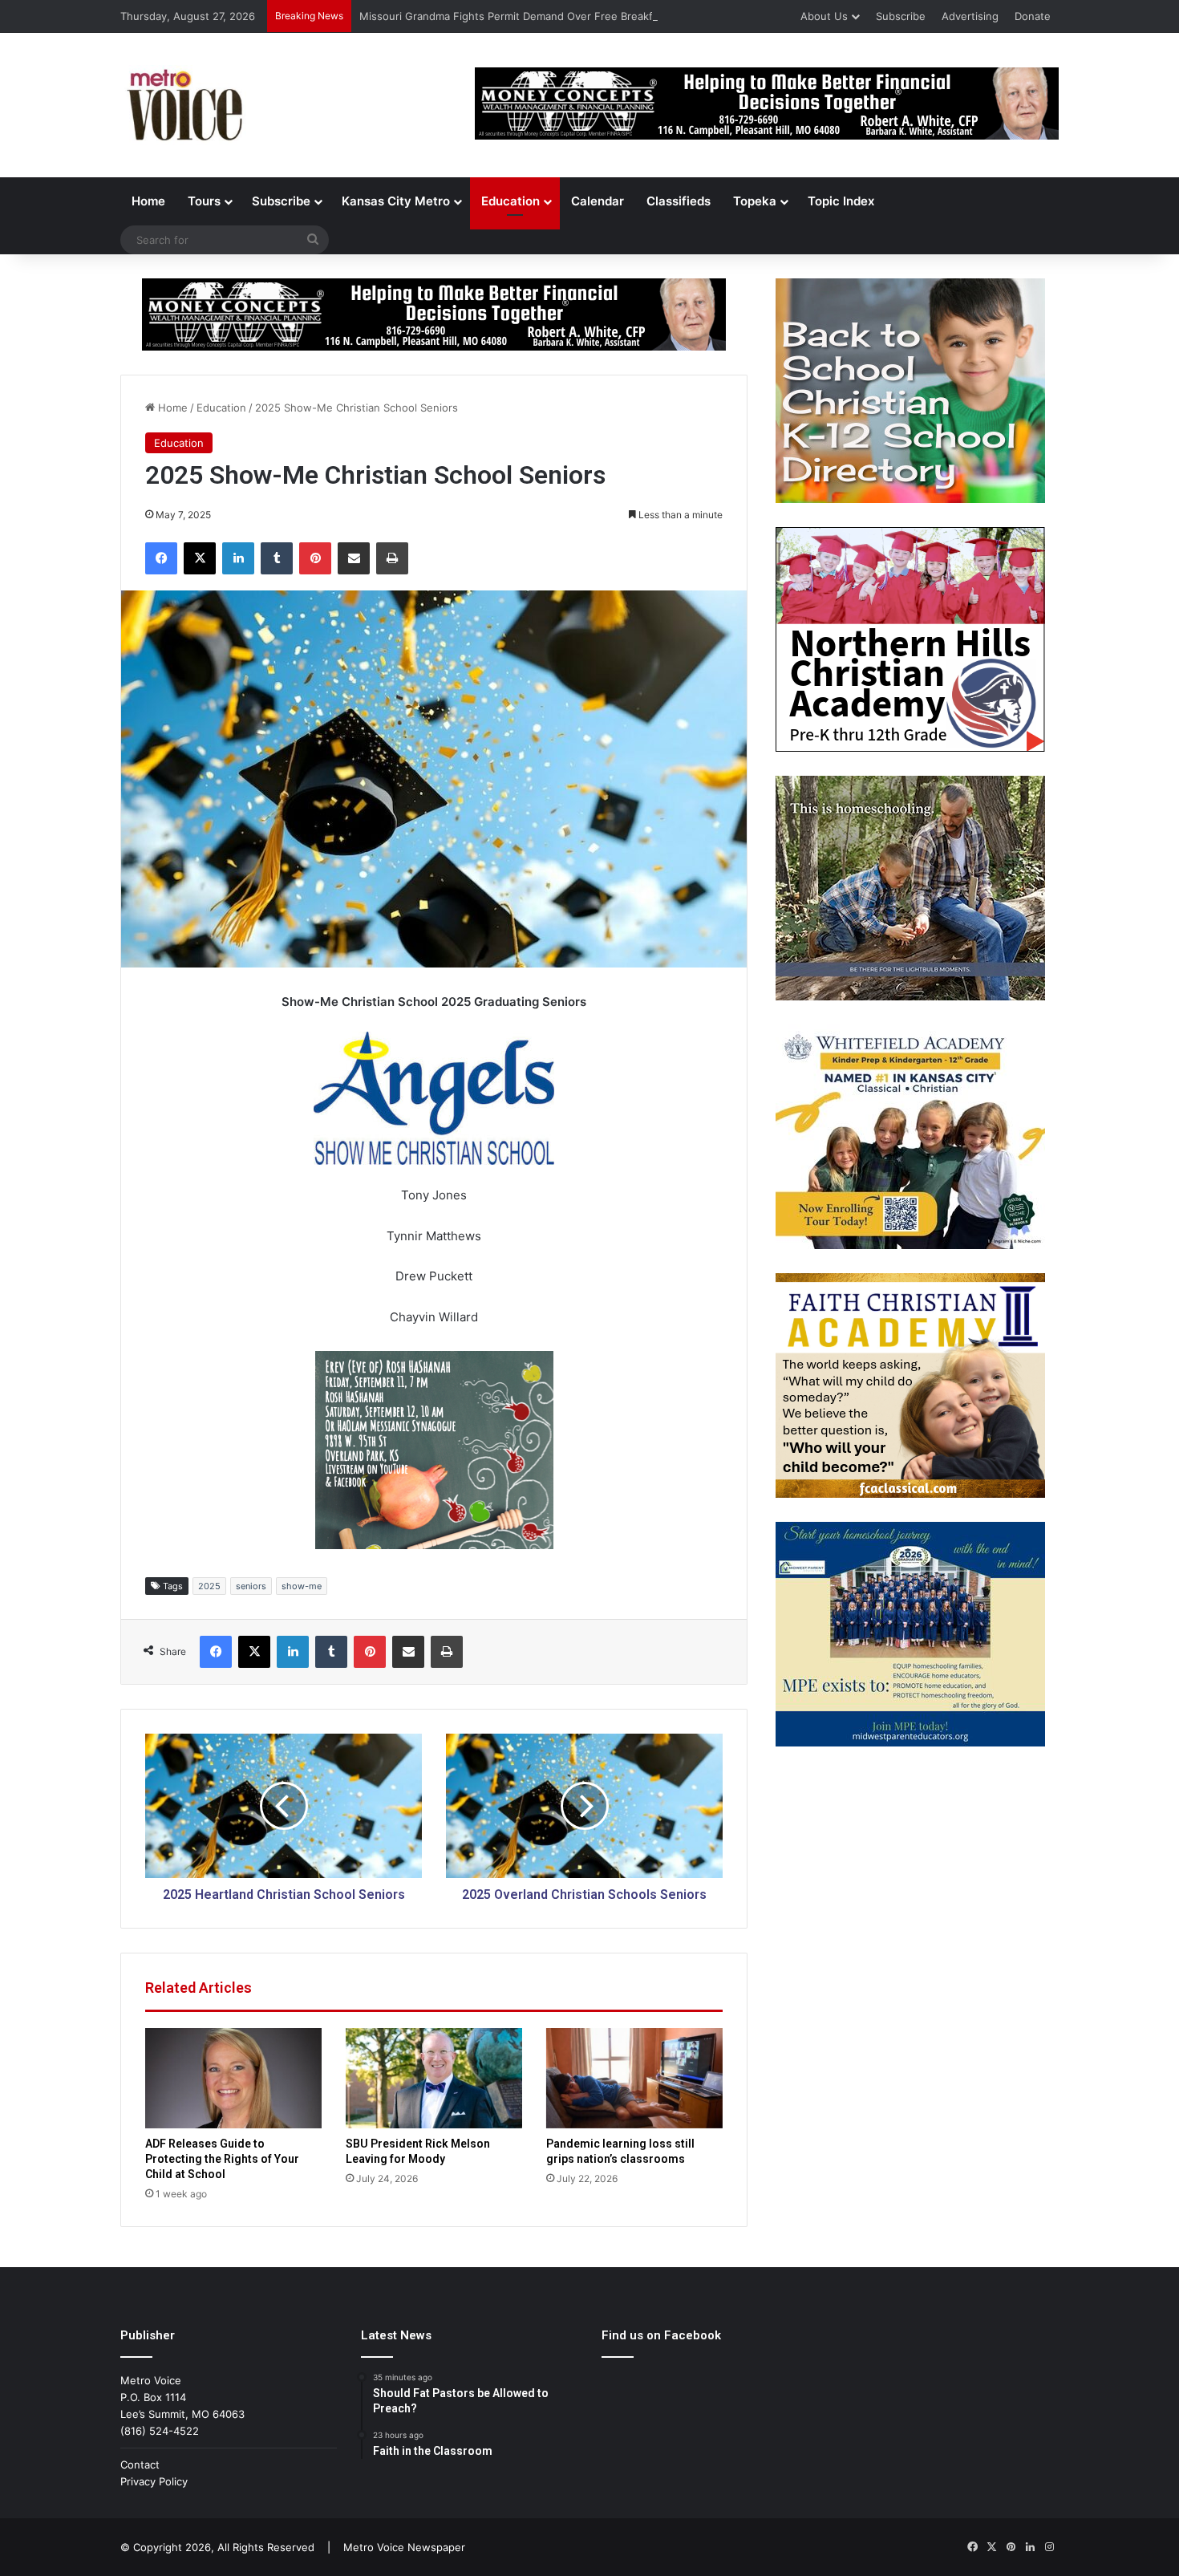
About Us (824, 16)
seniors (251, 1586)
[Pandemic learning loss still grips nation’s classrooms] (634, 2078)
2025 (209, 1586)
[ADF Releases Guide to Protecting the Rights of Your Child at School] (233, 2078)
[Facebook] (161, 558)
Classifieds (679, 201)
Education (510, 201)
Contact (140, 2464)
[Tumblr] (277, 558)
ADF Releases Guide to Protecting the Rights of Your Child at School (222, 2159)
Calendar (598, 201)
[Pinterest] (315, 558)
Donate (1033, 16)
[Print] (392, 558)
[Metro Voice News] (183, 105)
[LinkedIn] (238, 558)
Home (148, 201)
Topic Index (841, 201)
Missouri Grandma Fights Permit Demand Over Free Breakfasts (517, 16)
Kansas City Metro (396, 201)
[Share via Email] (354, 558)
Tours (204, 201)
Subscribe (901, 16)
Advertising (970, 16)
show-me (302, 1586)
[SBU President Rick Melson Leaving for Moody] (434, 2078)
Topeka (755, 201)
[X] (200, 558)
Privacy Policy (154, 2481)
